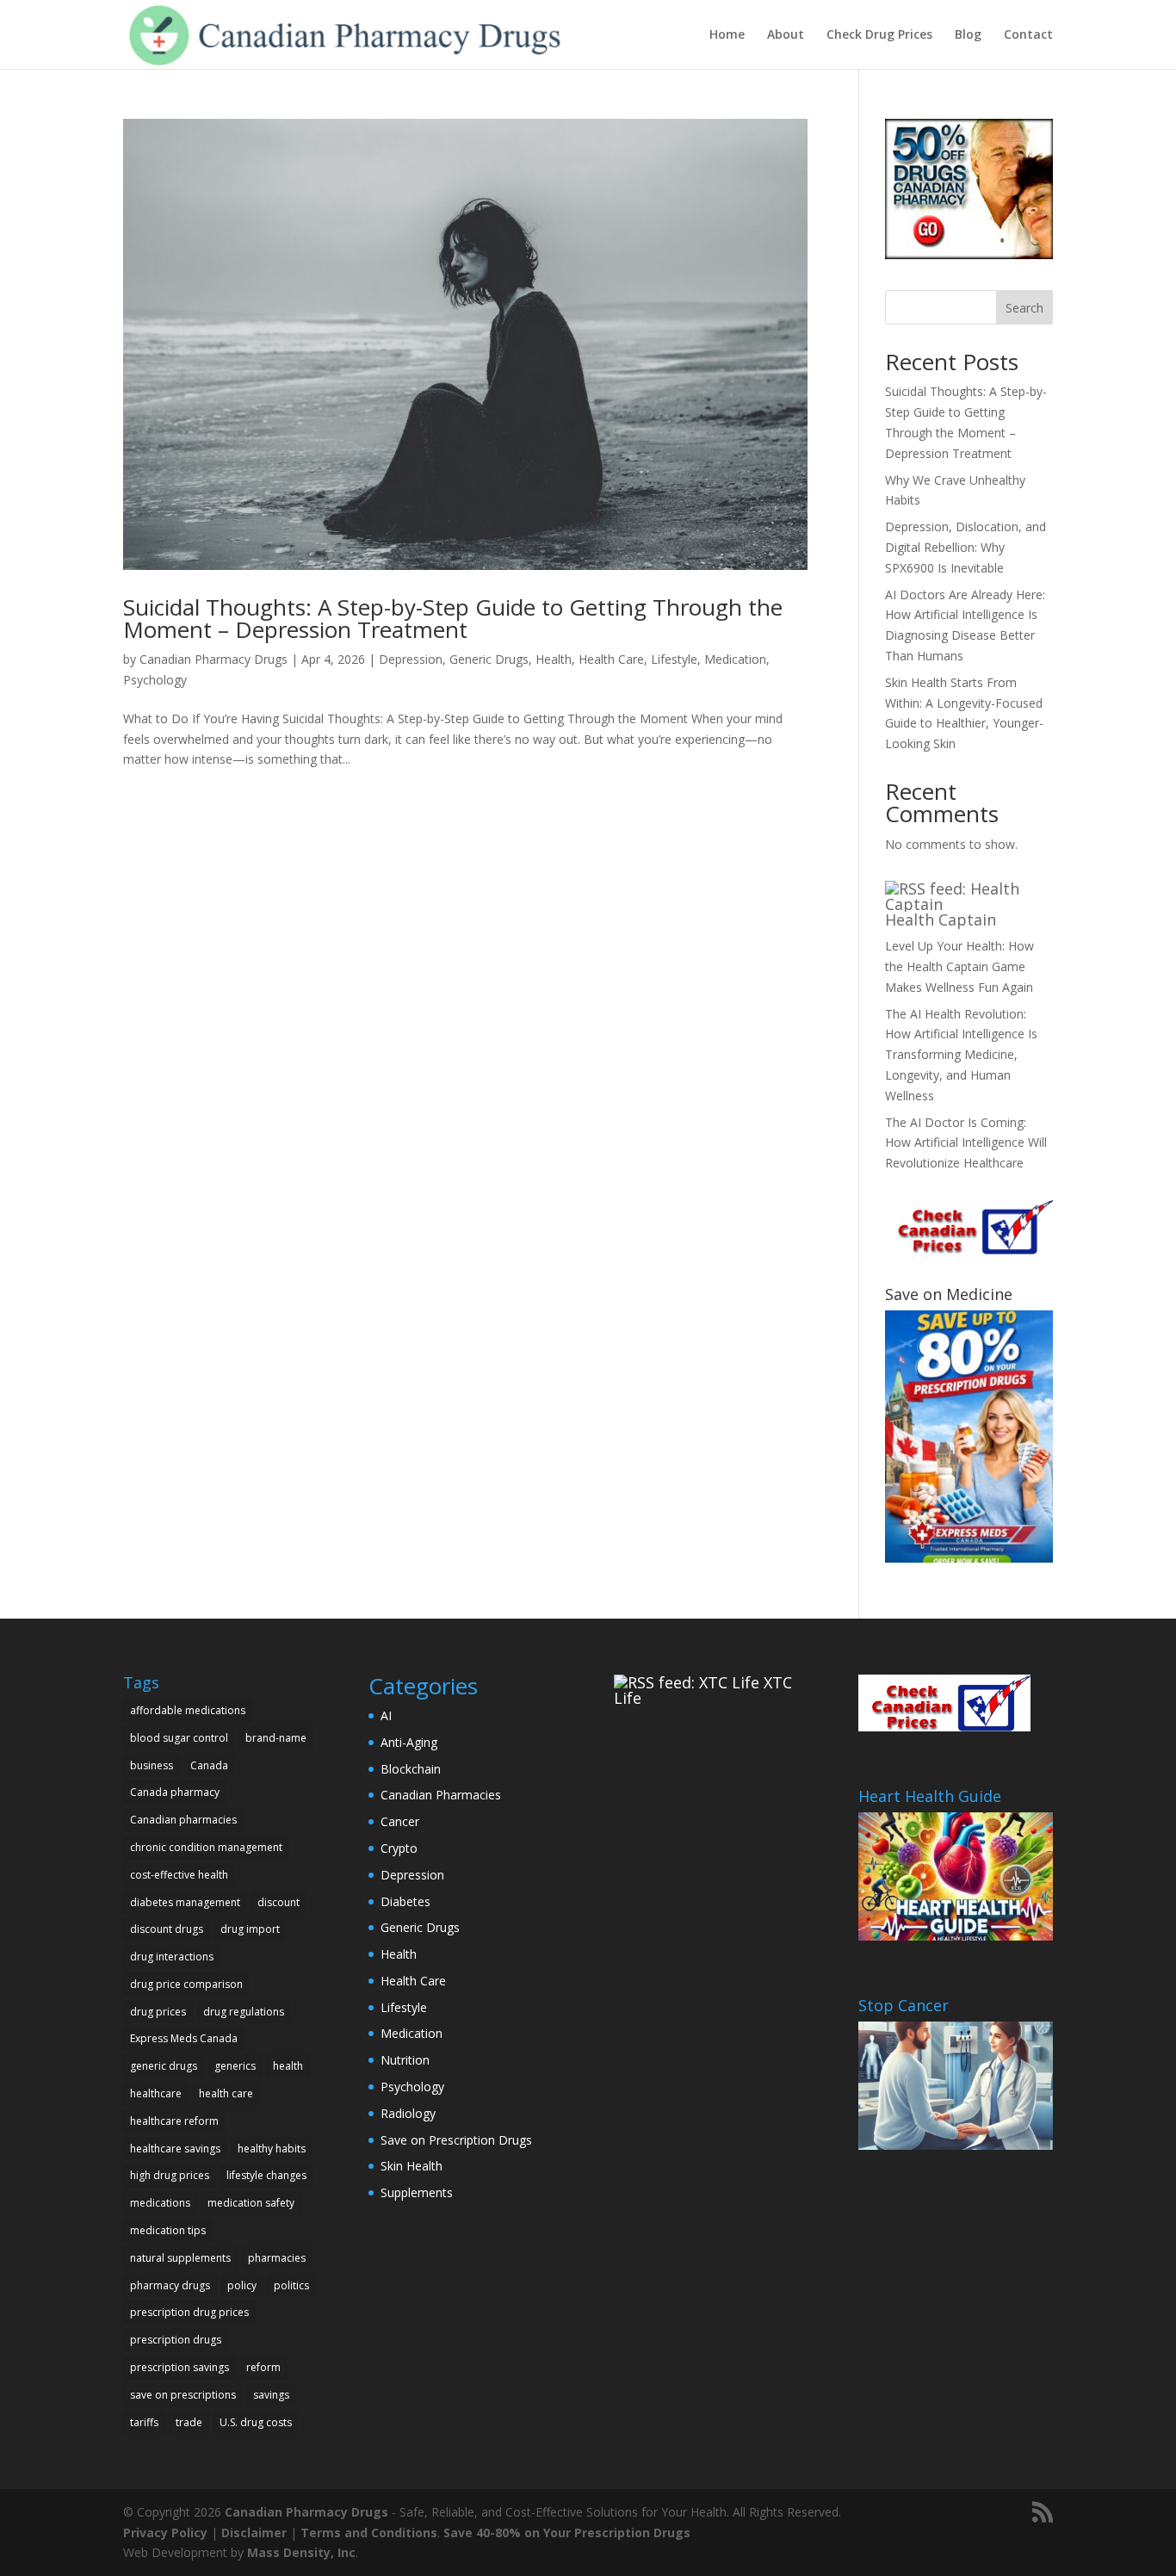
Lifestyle (674, 659)
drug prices (158, 2012)
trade (189, 2422)
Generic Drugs (489, 659)
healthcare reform (174, 2121)
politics (291, 2285)
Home (727, 35)
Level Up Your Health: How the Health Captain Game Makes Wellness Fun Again (959, 966)
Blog (968, 35)
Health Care (611, 659)
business (152, 1765)
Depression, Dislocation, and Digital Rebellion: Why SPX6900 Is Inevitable (966, 547)
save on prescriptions (183, 2395)
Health (554, 659)
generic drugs (164, 2066)
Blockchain (411, 1769)
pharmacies (277, 2258)
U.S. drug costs (256, 2422)
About (786, 35)
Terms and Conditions (369, 2533)
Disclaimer (254, 2533)
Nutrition (405, 2060)
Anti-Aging (409, 1742)
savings (271, 2395)
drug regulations (244, 2012)
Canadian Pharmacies (441, 1795)
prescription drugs (176, 2340)
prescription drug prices (189, 2312)
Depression (411, 659)
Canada (209, 1765)
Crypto (399, 1848)
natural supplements (180, 2258)
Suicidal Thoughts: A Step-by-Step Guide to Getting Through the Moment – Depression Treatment (453, 618)
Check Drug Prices (879, 35)
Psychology (155, 680)
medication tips (168, 2230)
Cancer (400, 1821)
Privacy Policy (165, 2533)
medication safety (251, 2203)
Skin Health (412, 2166)
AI (386, 1715)
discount (279, 1902)
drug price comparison (186, 1984)
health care (226, 2093)
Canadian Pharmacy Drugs (214, 659)
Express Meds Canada (184, 2038)
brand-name (276, 1738)
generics (235, 2066)
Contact (1028, 35)
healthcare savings (175, 2149)
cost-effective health (179, 1875)
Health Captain (941, 920)
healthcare (156, 2093)
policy (242, 2285)
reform (263, 2367)
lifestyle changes (266, 2175)
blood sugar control (179, 1738)
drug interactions (172, 1957)
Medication (735, 659)
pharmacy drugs (170, 2285)
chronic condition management (206, 1847)
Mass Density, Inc (301, 2552)
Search (1024, 308)
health (288, 2066)
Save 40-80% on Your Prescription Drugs (567, 2533)
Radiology (408, 2113)
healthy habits (272, 2149)
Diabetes (405, 1901)
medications (160, 2203)
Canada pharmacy (175, 1792)
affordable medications (188, 1710)
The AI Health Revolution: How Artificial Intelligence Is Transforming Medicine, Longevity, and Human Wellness (961, 1055)
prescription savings (179, 2367)
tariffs (144, 2422)
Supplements (417, 2192)
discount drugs (167, 1929)
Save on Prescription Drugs (456, 2140)
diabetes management (185, 1902)
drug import (250, 1929)
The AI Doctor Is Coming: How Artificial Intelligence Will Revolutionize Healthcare (966, 1143)
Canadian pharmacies (183, 1820)
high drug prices (170, 2175)
